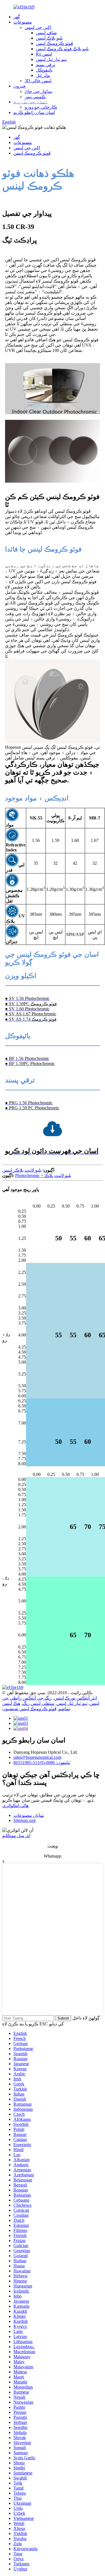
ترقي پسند (46, 65)
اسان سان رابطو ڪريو (34, 112)
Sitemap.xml (25, 1820)
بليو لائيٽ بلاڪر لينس (22, 1170)
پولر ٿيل (43, 75)
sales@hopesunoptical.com (37, 1757)
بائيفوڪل (44, 70)
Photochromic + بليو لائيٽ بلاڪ (43, 1175)
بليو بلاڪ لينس (49, 38)
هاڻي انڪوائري (15, 1806)
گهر (17, 17)
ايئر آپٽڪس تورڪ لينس (75, 1698)
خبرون (20, 86)
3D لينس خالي (38, 81)
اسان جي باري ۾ (31, 102)
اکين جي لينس (38, 27)
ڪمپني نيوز (35, 97)
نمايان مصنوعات (29, 1815)
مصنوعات (23, 22)
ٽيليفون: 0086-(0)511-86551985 (42, 1763)
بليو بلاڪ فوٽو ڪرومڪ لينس (62, 49)
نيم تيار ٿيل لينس (51, 59)
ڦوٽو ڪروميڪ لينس (54, 43)
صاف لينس (46, 33)
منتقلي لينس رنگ (38, 1703)
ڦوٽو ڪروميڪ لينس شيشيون (29, 1709)
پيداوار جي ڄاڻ (39, 91)
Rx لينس (44, 54)
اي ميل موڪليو (16, 1836)
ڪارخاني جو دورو (41, 107)
